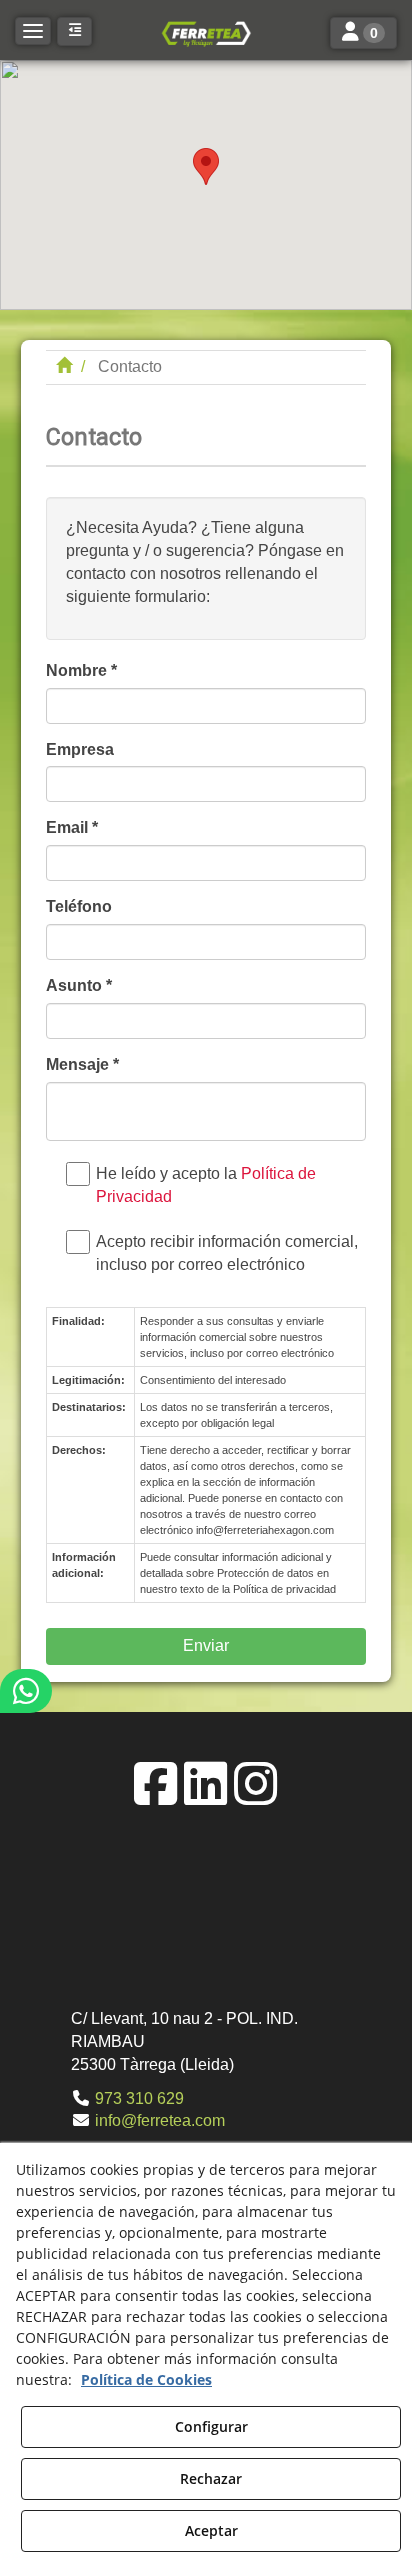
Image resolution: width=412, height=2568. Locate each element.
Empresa (80, 749)
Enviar (206, 1645)
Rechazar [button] (211, 2478)
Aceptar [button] (211, 2530)
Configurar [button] (211, 2426)
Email (72, 827)
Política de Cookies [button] (146, 2379)
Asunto (79, 985)
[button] (206, 33)
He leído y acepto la (206, 1185)
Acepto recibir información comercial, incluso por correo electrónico (227, 1253)
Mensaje (82, 1064)
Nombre (81, 670)
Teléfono (79, 906)
